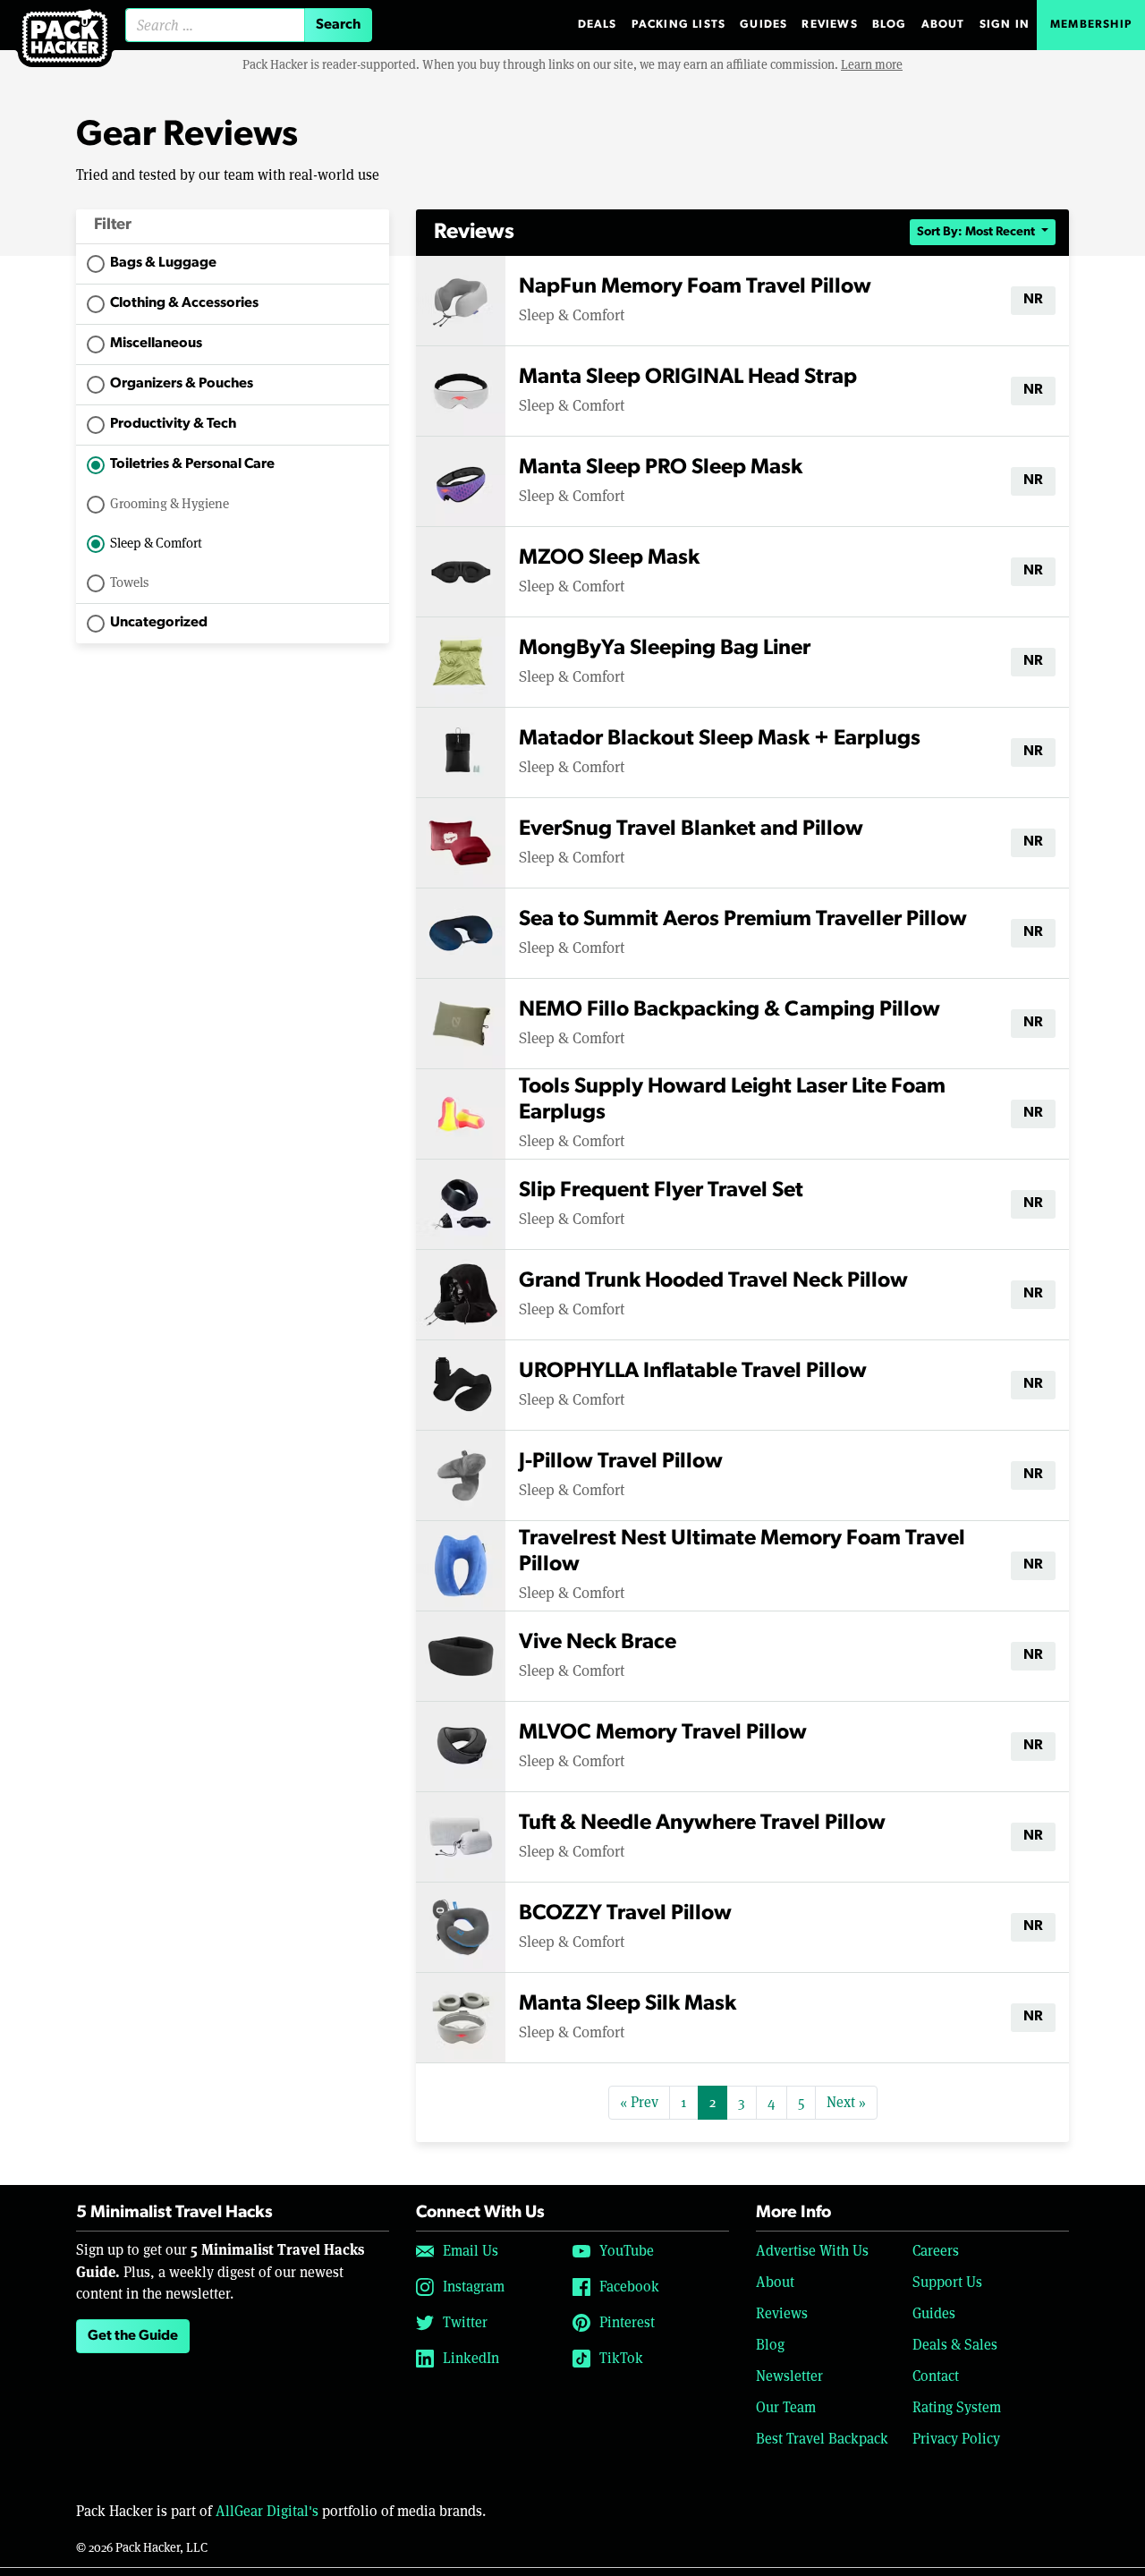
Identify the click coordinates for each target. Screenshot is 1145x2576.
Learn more (872, 64)
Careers (936, 2251)
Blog (890, 25)
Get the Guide (133, 2336)
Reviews (829, 25)
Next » (846, 2102)
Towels (129, 582)
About (943, 25)
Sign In (1005, 25)
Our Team (786, 2407)
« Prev (639, 2102)
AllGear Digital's (267, 2511)
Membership (1091, 25)
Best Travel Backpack (822, 2439)
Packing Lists (679, 25)
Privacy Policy (956, 2439)
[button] (233, 227)
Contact (936, 2376)
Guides (763, 25)
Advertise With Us (812, 2251)
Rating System (957, 2407)
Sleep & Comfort (156, 543)
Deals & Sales (955, 2345)
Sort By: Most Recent (977, 232)
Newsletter (789, 2376)
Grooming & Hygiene (170, 503)
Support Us (947, 2282)
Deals (598, 25)
